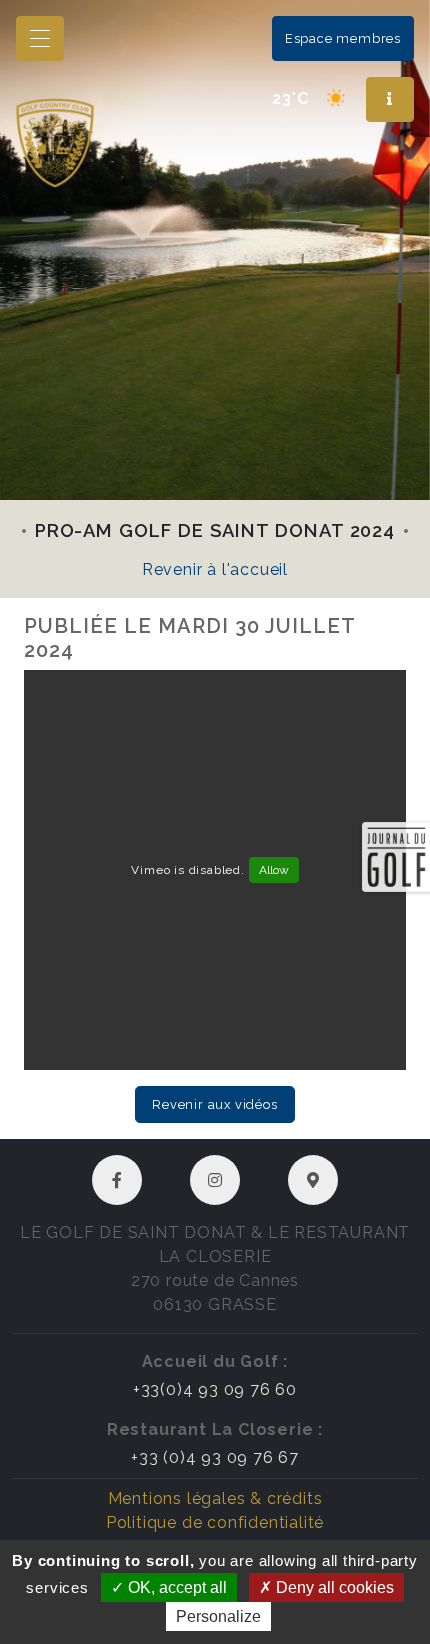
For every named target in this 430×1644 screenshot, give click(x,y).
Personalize (218, 1616)
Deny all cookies (333, 1587)
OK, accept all (175, 1587)
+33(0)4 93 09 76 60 (215, 1389)
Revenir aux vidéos (214, 1104)
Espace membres (343, 38)
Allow (274, 870)
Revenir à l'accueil (215, 569)
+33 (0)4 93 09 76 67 (215, 1457)
